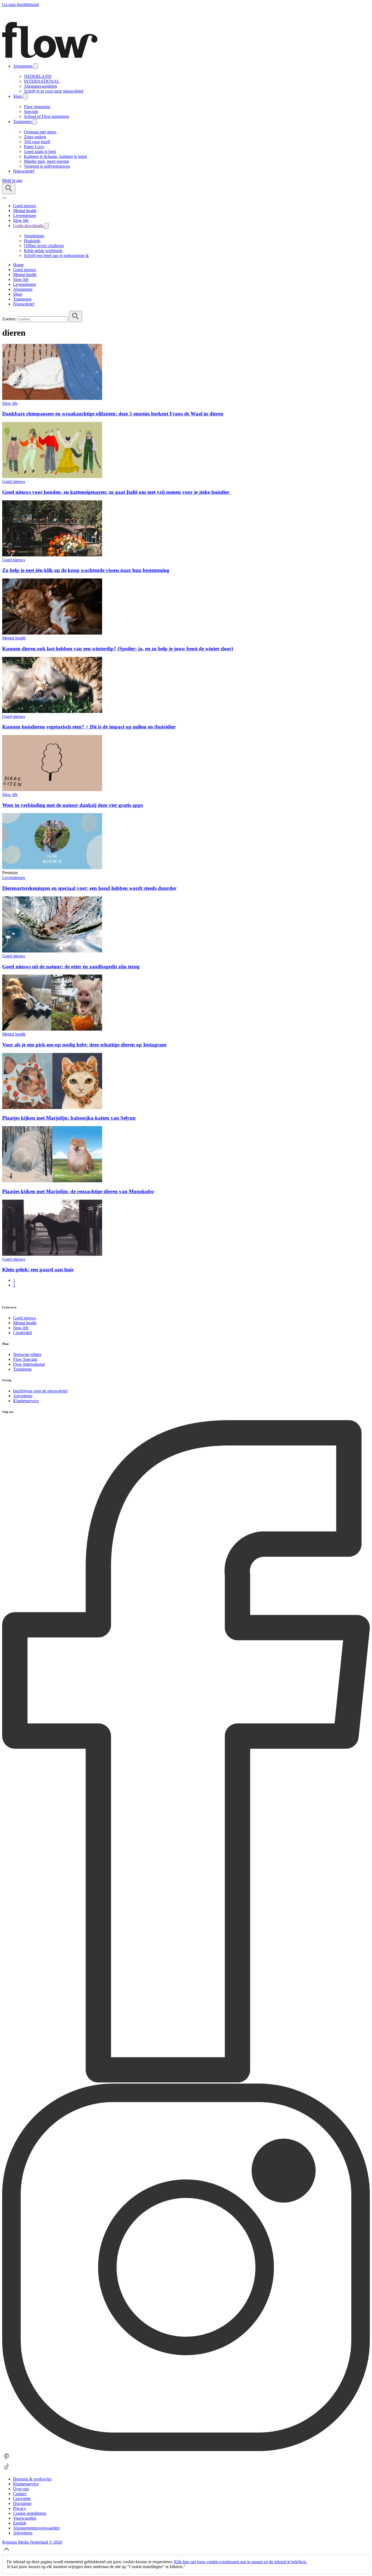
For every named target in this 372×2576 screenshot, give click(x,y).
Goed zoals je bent (40, 151)
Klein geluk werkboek (43, 251)
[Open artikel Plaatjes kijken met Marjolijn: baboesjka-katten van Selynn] (52, 1108)
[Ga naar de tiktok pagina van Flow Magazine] (7, 2470)
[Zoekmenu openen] (9, 189)
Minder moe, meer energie (47, 161)
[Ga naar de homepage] (50, 56)
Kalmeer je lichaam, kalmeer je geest (55, 156)
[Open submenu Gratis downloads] (47, 226)
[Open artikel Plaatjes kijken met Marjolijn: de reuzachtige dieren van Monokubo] (52, 1181)
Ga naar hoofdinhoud (21, 4)
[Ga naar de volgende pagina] (5, 1296)
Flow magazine (37, 107)
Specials (31, 111)
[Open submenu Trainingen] (35, 122)
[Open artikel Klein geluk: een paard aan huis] (52, 1254)
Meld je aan (12, 180)
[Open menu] (4, 198)
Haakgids (32, 241)
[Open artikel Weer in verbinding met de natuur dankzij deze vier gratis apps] (52, 790)
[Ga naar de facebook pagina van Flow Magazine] (186, 2081)
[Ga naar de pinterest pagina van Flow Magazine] (7, 2460)
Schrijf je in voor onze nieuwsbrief (54, 91)
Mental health (14, 638)
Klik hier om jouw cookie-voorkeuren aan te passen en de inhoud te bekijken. (241, 2562)
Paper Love (34, 147)
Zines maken (35, 137)
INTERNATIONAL (42, 81)
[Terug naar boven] (7, 2552)
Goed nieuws (14, 481)
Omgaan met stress (40, 132)
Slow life (10, 403)
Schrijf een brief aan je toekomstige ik (56, 255)
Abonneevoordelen (40, 86)
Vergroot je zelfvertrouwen (47, 166)
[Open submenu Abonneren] (36, 66)
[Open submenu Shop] (25, 97)
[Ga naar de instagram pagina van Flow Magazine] (186, 2450)
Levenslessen (14, 877)
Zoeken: (9, 319)
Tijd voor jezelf (37, 142)
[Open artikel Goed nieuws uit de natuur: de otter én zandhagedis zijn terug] (52, 951)
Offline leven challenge (44, 246)
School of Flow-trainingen (47, 116)
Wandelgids (34, 236)
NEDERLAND (38, 76)
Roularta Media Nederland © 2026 (32, 2542)
